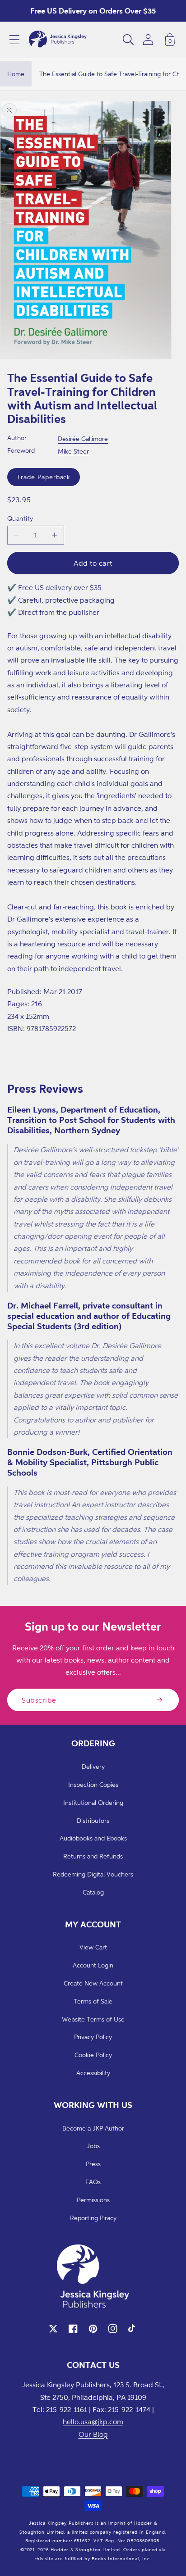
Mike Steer (73, 451)
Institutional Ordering (93, 1802)
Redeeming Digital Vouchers (93, 1874)
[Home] (58, 40)
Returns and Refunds (93, 1856)
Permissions (93, 2200)
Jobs (93, 2146)
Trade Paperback (44, 477)
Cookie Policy (93, 2055)
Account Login (93, 1965)
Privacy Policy (93, 2037)
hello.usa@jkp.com (93, 2422)
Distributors (93, 1820)
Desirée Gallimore (83, 438)
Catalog (93, 1892)
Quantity (20, 518)
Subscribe (39, 1700)
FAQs (93, 2182)
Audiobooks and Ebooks (93, 1838)
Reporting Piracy (93, 2218)
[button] (14, 40)
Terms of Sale (93, 2001)
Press (93, 2164)
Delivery (93, 1766)
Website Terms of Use (93, 2019)
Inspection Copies (93, 1784)
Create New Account (93, 1983)
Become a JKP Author (93, 2128)
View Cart (93, 1947)
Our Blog (93, 2434)
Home (16, 74)
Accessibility (93, 2073)
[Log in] (148, 39)
